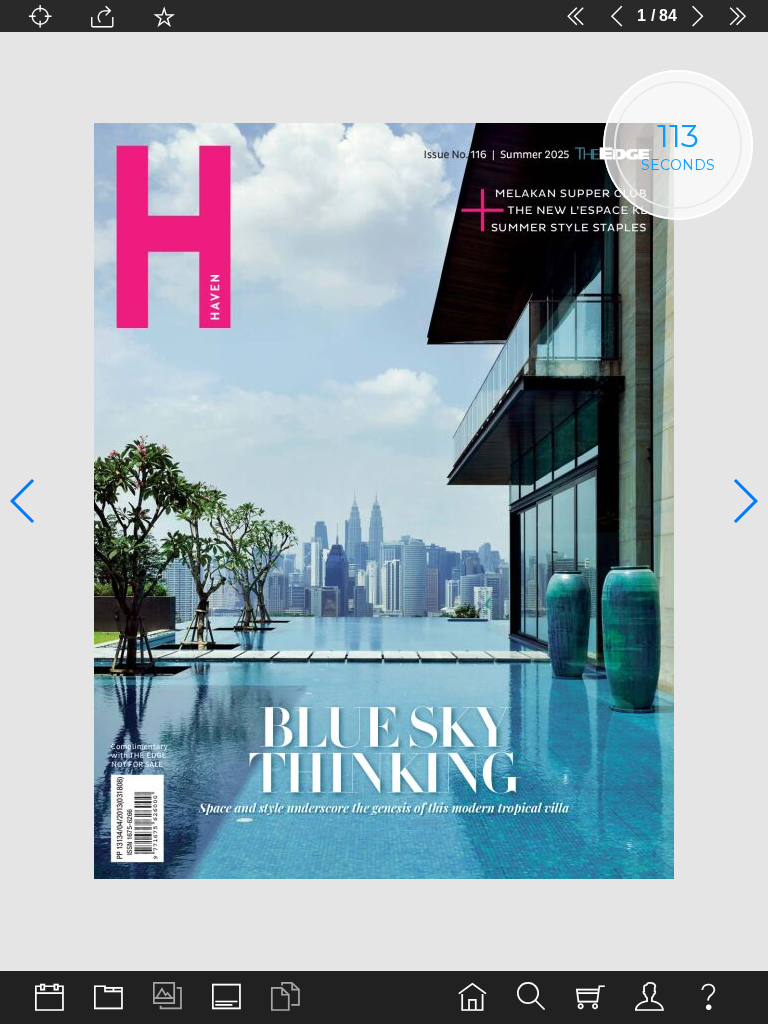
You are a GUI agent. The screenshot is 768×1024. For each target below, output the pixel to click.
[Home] (472, 997)
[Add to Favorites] (164, 16)
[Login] (649, 997)
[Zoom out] (226, 16)
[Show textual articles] (285, 997)
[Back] (617, 16)
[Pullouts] (108, 997)
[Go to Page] (40, 16)
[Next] (697, 16)
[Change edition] (49, 997)
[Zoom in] (452, 16)
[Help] (708, 997)
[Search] (531, 997)
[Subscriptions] (590, 997)
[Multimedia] (167, 997)
